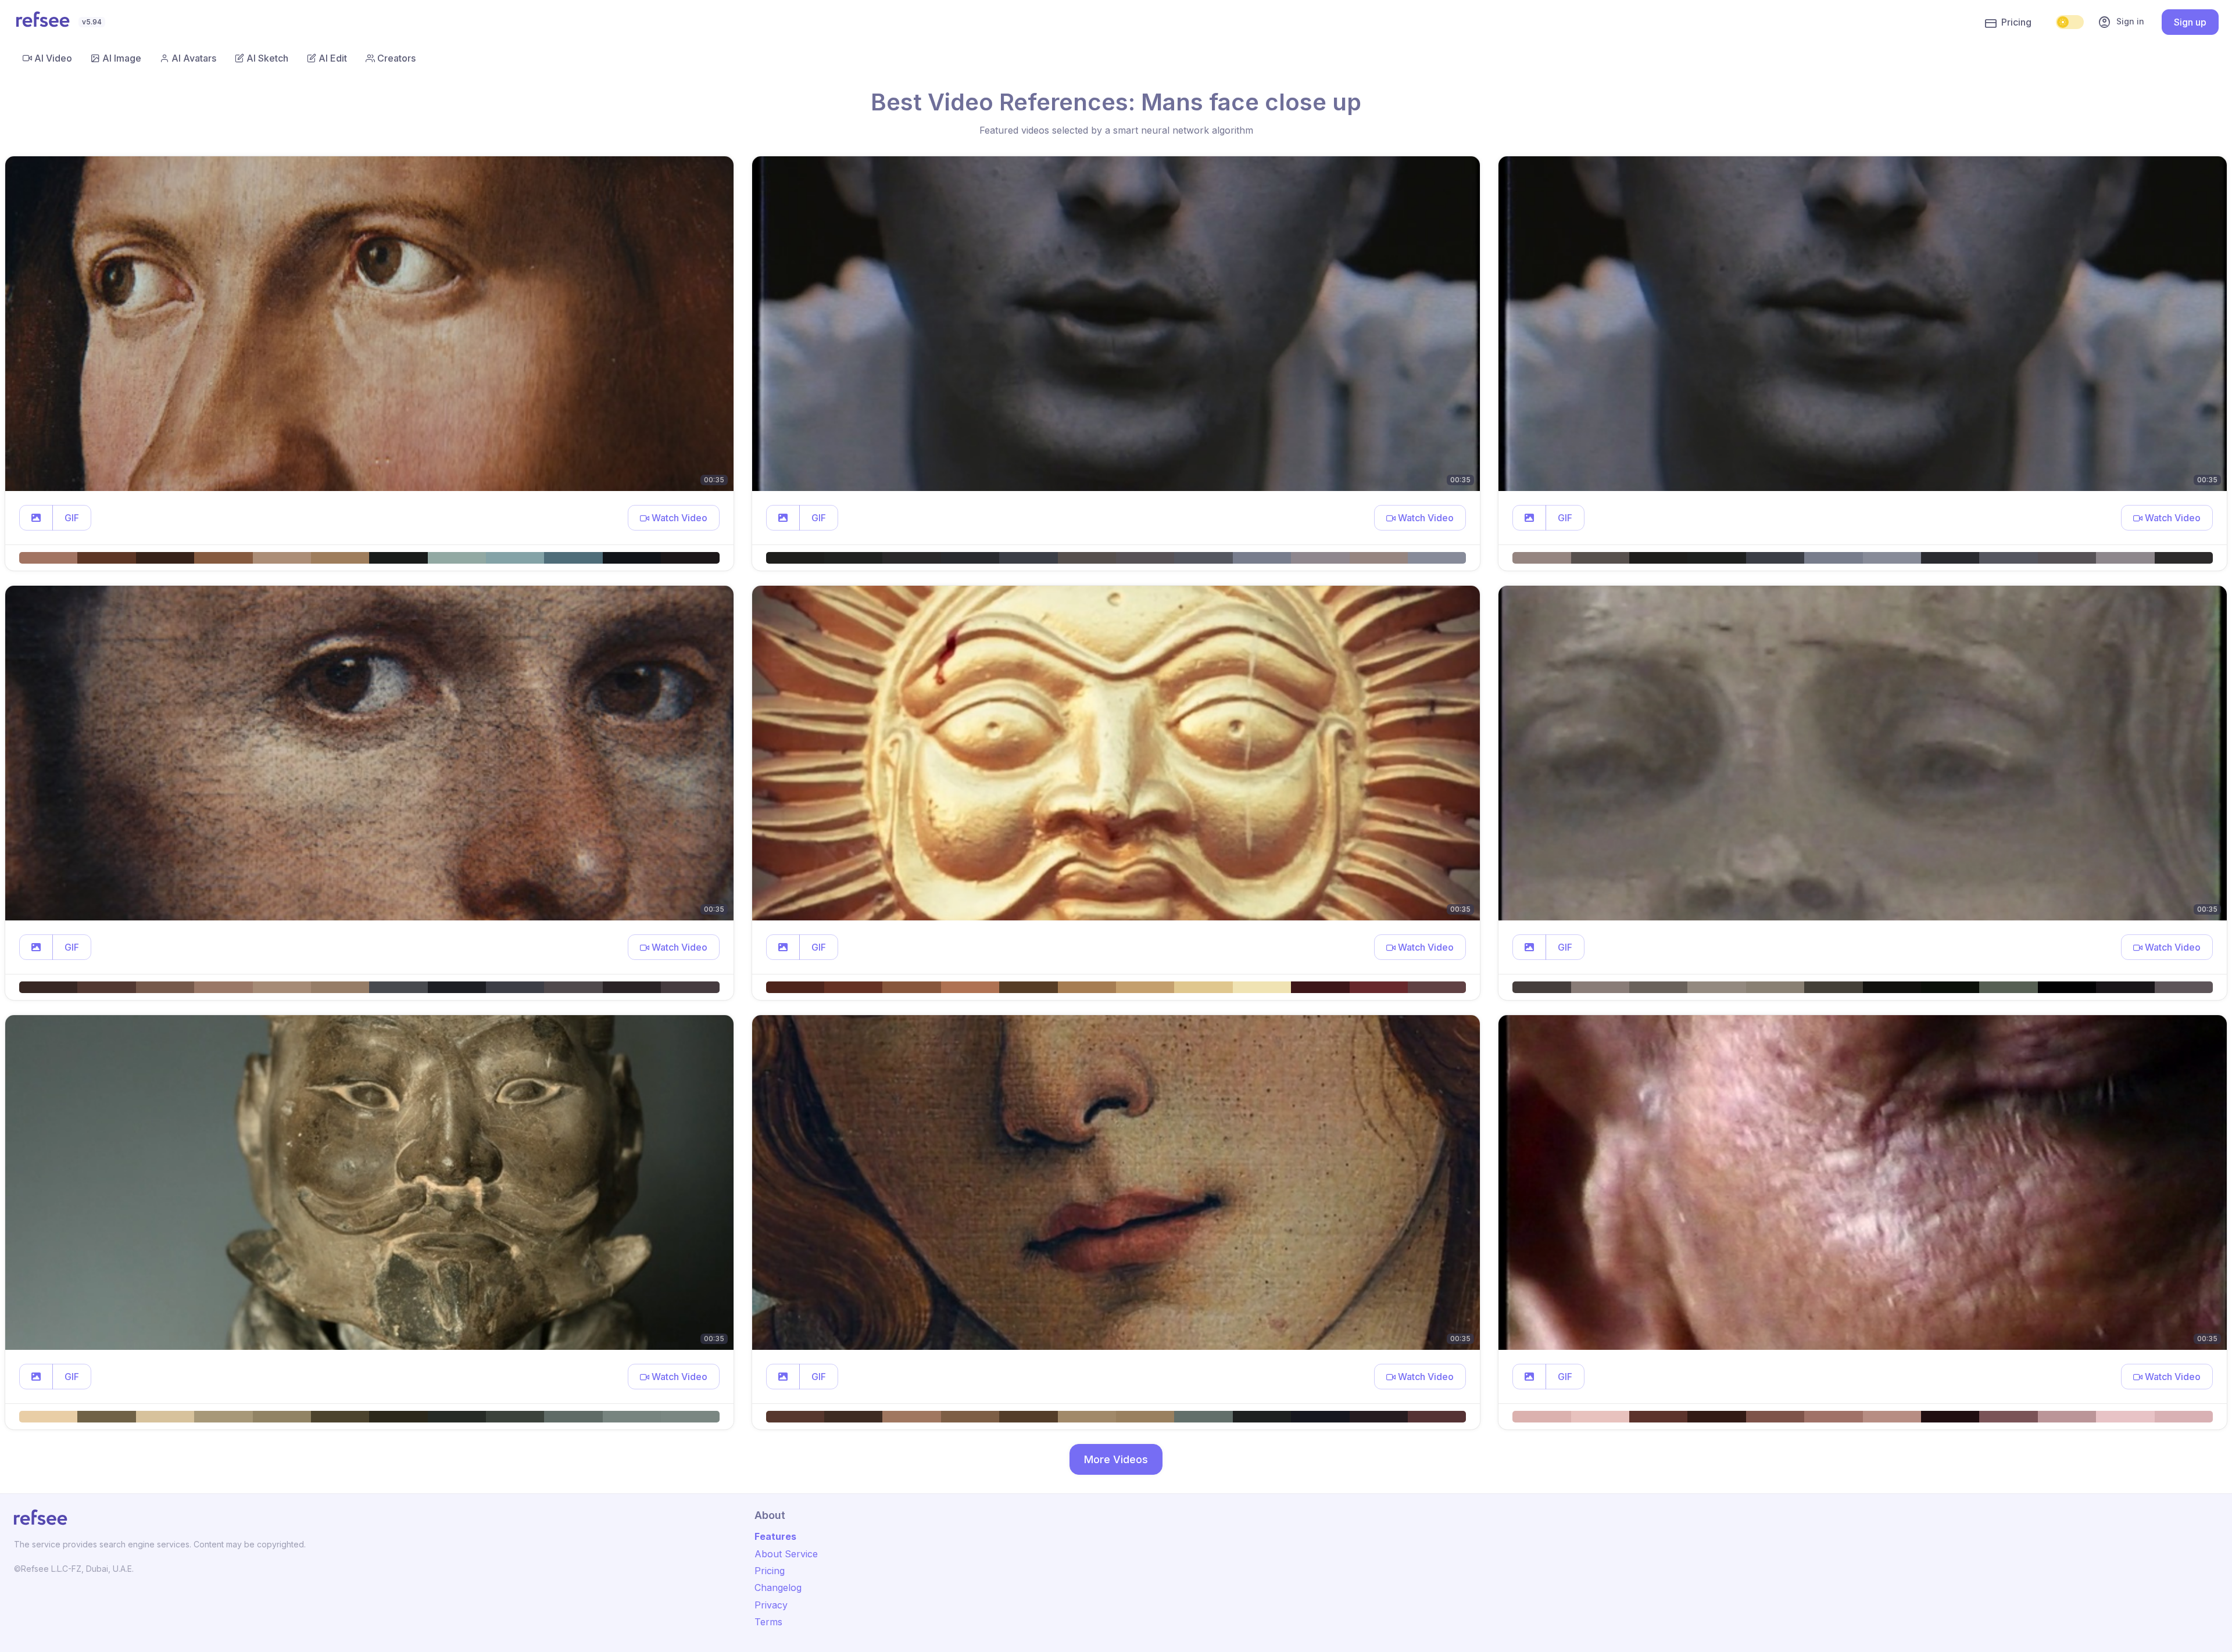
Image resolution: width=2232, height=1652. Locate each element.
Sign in (2121, 22)
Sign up (2190, 22)
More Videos (1116, 1459)
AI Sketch (267, 58)
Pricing (2016, 22)
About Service (786, 1554)
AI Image (122, 58)
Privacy (771, 1605)
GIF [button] (72, 518)
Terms (768, 1622)
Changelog (778, 1588)
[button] (36, 518)
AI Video (53, 58)
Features (775, 1536)
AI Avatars (194, 58)
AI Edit (333, 58)
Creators (396, 58)
